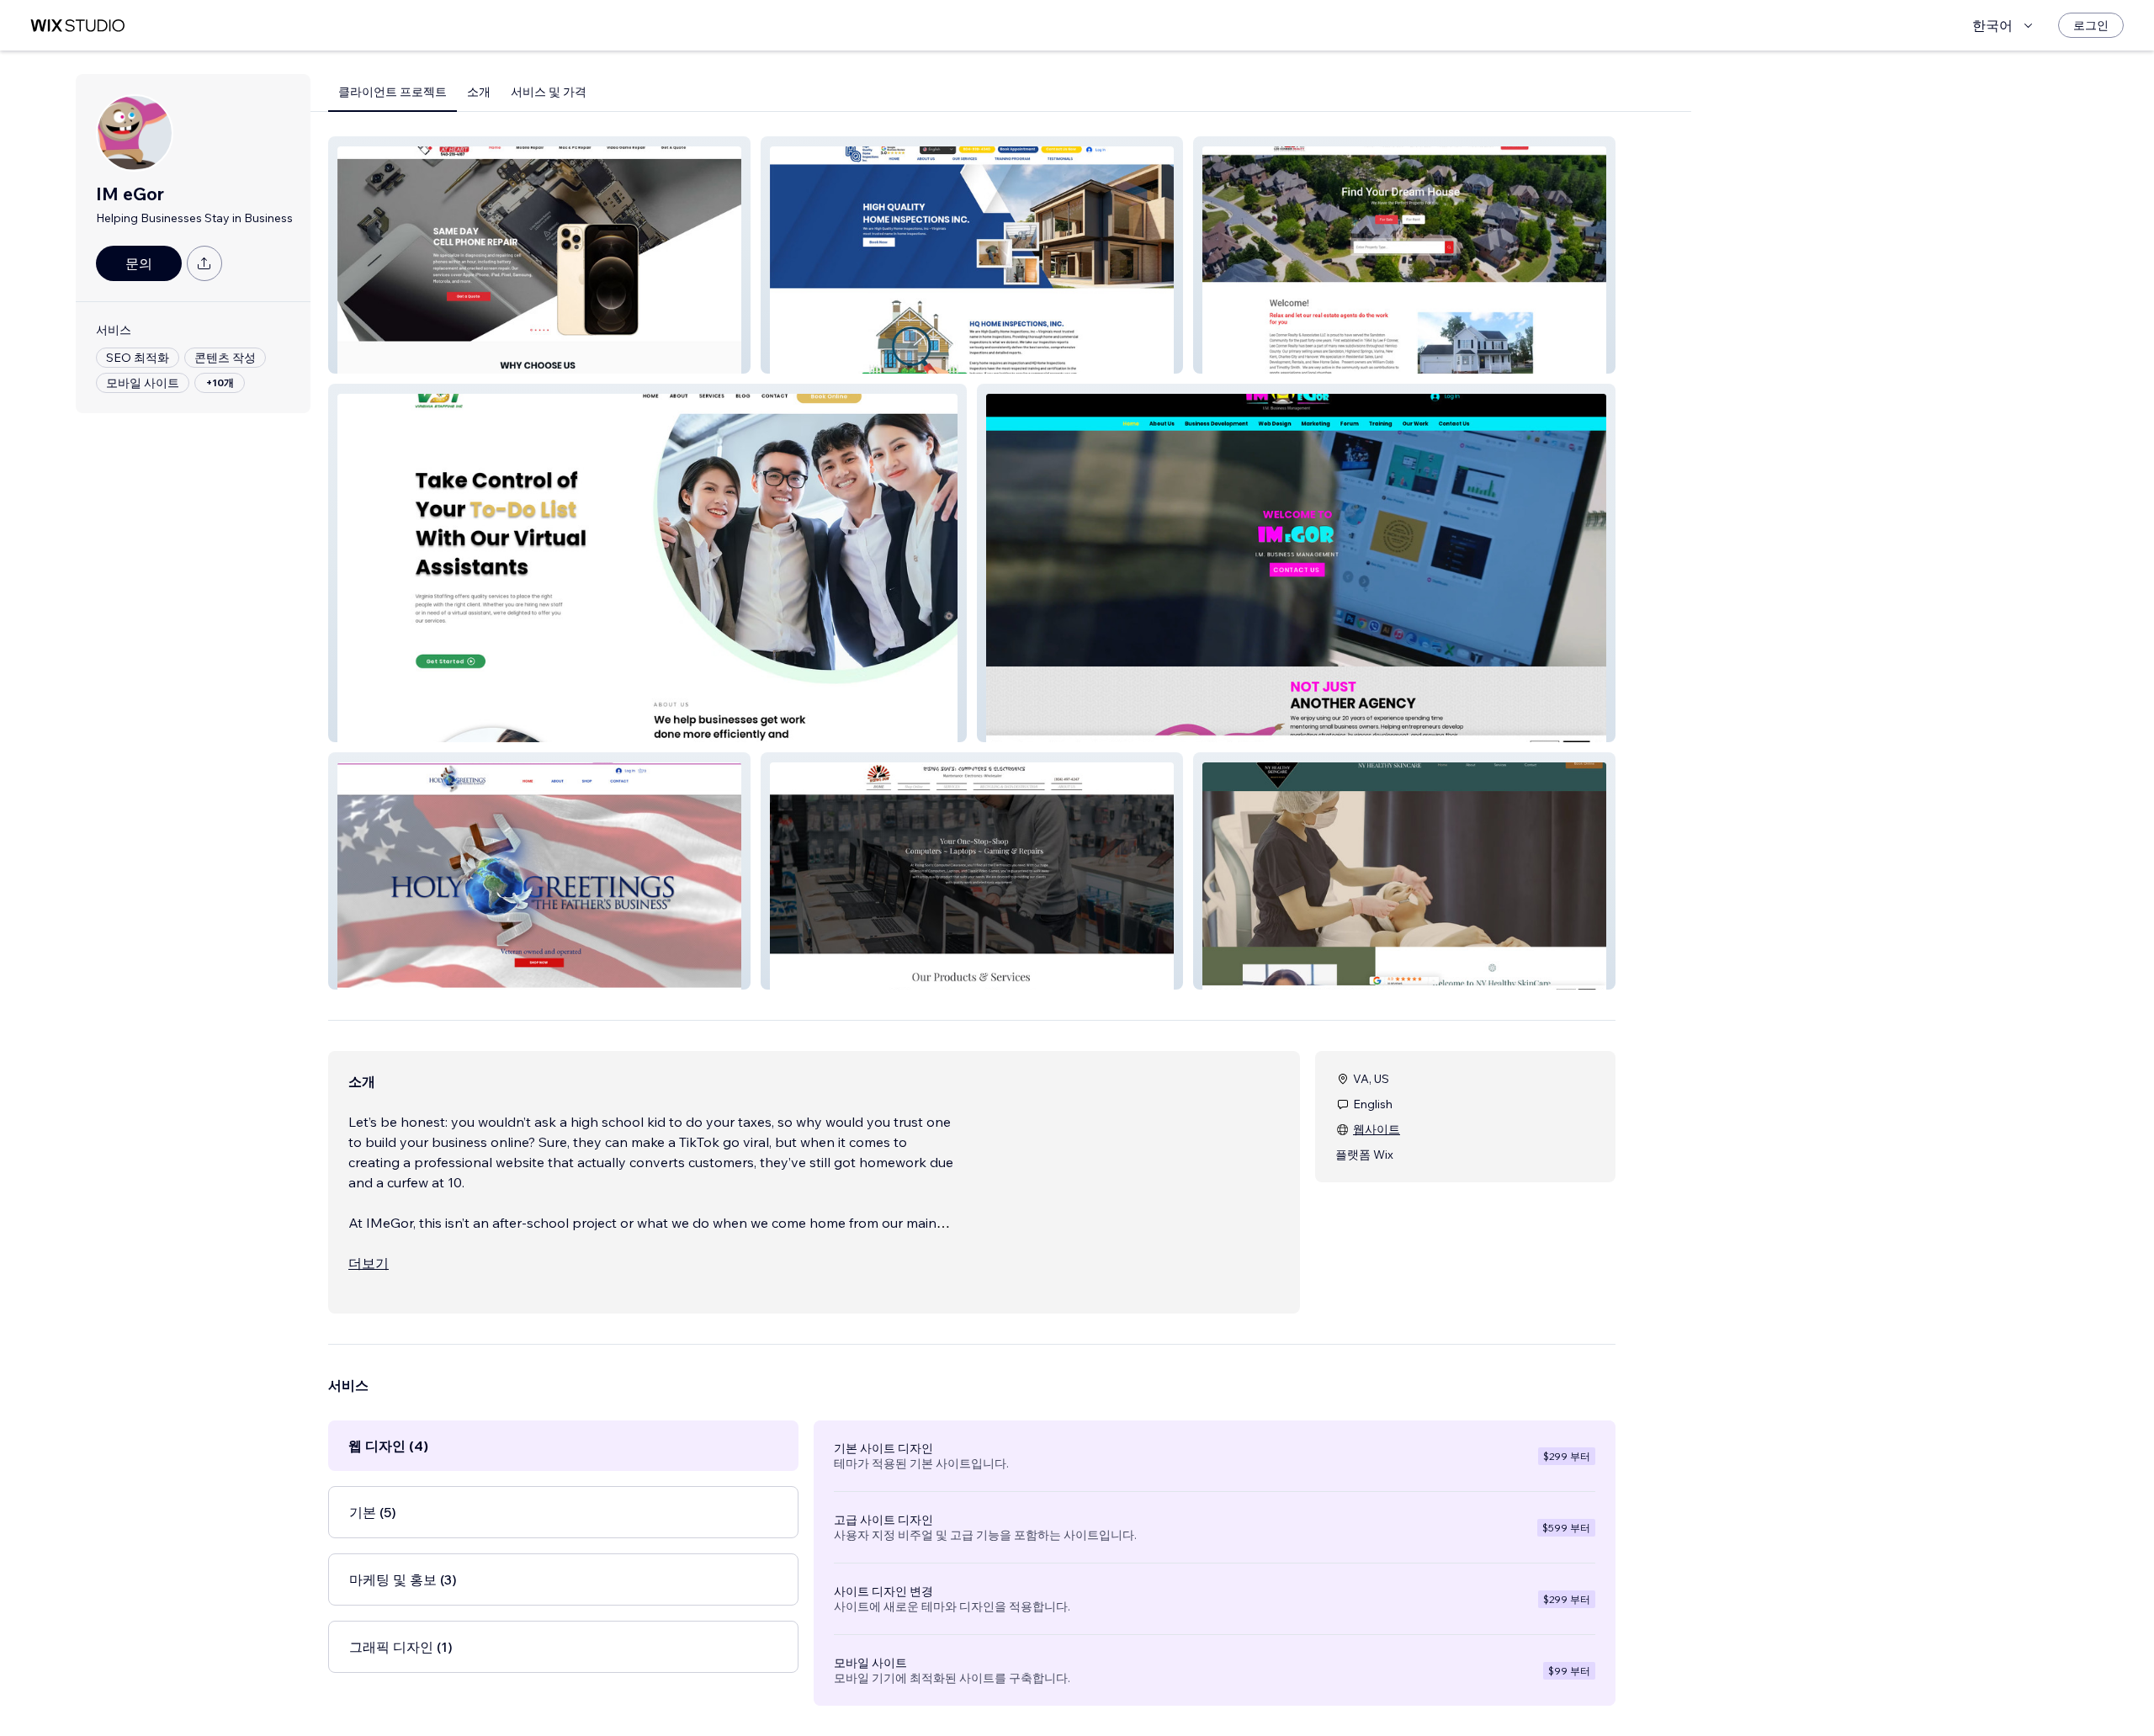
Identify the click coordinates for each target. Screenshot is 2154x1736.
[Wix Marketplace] (77, 26)
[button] (539, 255)
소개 (479, 92)
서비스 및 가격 (549, 92)
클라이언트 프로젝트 (393, 92)
